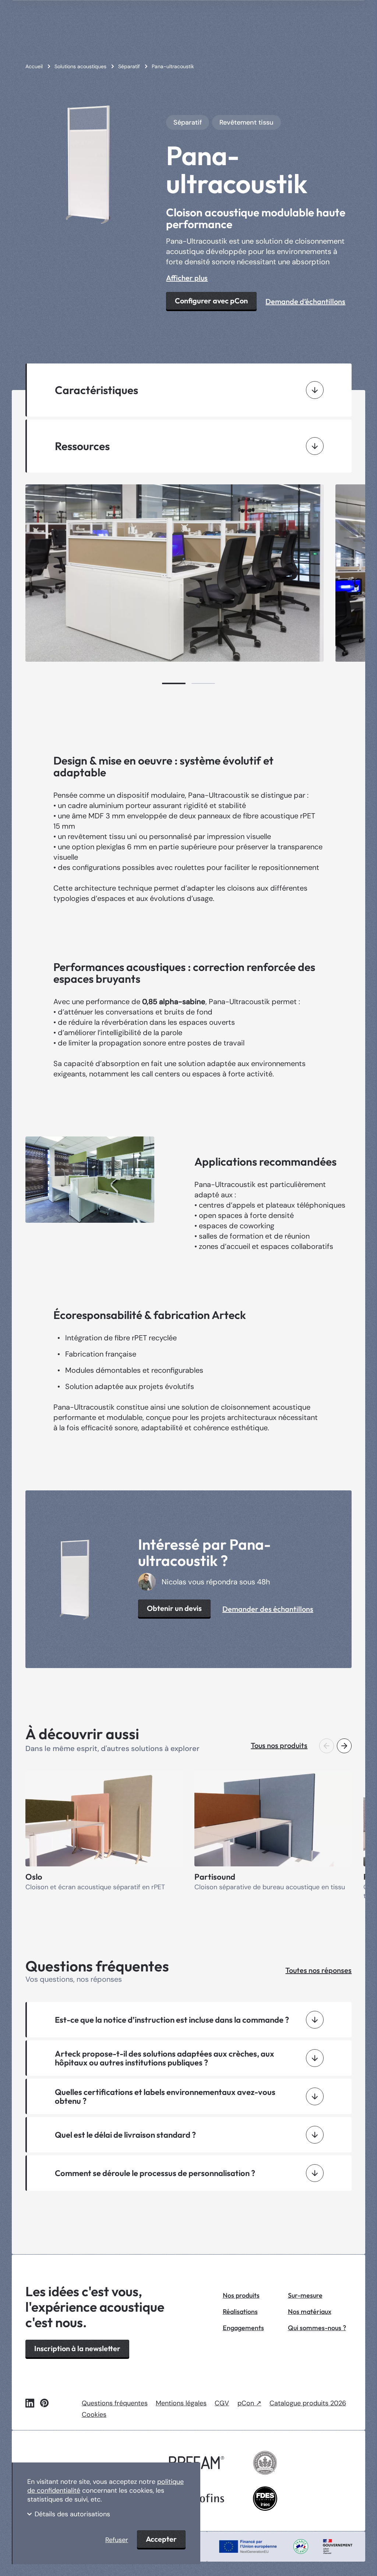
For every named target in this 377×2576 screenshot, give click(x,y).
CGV (222, 2403)
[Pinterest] (44, 2403)
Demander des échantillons (268, 1609)
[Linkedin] (30, 2403)
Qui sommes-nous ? (317, 2328)
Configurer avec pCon (211, 301)
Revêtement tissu (246, 122)
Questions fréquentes (115, 2403)
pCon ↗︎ (249, 2403)
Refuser (117, 2540)
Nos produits (241, 2295)
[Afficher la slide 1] (174, 683)
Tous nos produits (279, 1745)
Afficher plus (187, 278)
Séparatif (188, 122)
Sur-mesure (305, 2295)
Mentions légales (181, 2403)
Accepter (161, 2539)
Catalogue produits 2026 (308, 2403)
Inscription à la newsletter (77, 2348)
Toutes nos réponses (318, 1970)
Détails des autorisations (72, 2514)
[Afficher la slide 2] (203, 683)
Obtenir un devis (174, 1608)
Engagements (243, 2328)
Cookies (94, 2415)
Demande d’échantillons (305, 301)
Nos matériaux (310, 2312)
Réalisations (240, 2312)
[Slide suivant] (344, 1746)
